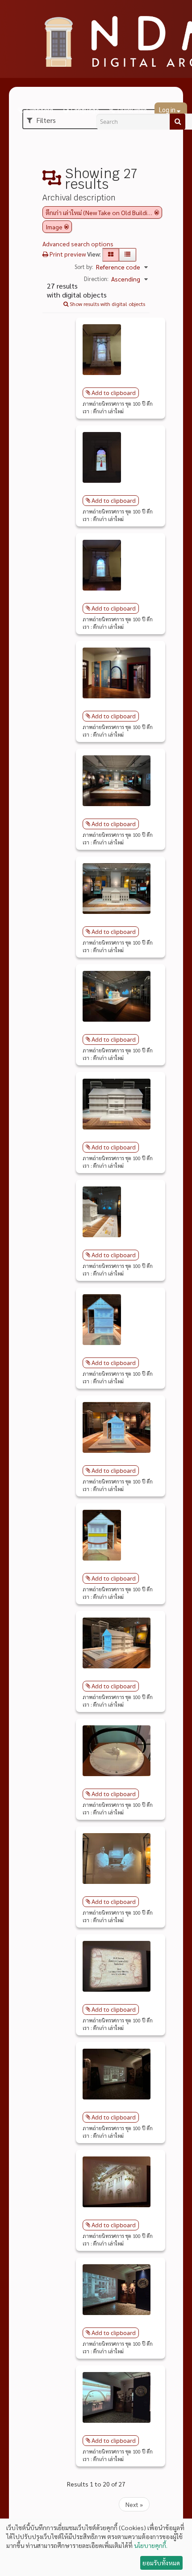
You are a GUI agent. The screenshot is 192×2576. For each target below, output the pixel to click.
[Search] (177, 122)
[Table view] (127, 255)
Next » (134, 2504)
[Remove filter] (157, 212)
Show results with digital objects (107, 304)
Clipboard (39, 110)
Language (85, 110)
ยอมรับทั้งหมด (161, 2563)
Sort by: (84, 267)
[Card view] (111, 255)
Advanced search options (78, 244)
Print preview (67, 254)
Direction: (96, 279)
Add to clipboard (114, 393)
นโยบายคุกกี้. (151, 2545)
